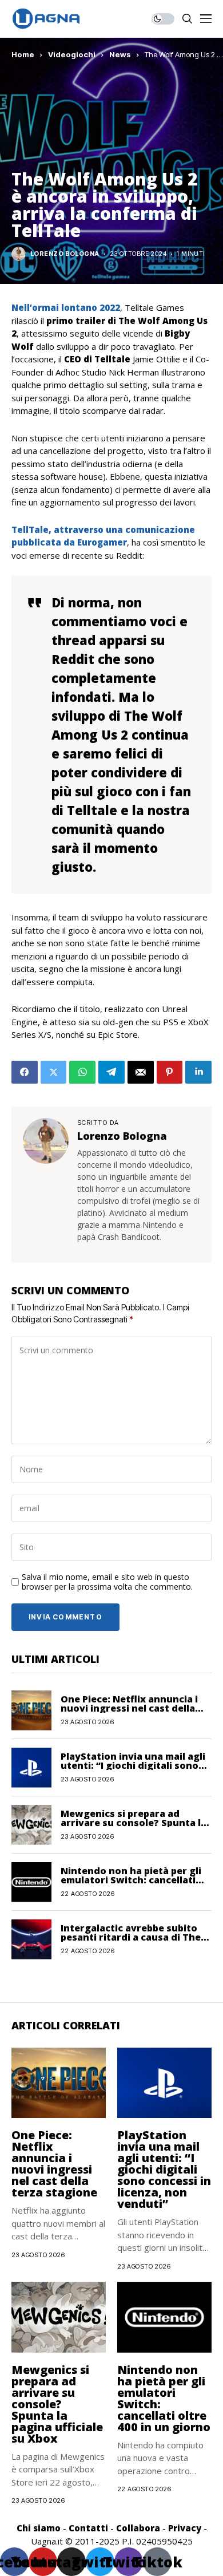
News (120, 54)
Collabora (138, 2528)
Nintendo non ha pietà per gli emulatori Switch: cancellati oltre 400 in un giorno (131, 1880)
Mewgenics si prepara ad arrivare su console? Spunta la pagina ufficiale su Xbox (134, 1823)
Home (23, 54)
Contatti (88, 2528)
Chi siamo (39, 2528)
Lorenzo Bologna (65, 254)
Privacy (185, 2528)
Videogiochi (72, 54)
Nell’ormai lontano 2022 (66, 307)
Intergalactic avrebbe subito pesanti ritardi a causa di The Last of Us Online (131, 1937)
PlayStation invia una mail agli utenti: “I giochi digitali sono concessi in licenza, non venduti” (164, 2169)
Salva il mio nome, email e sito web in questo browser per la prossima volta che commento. (107, 1582)
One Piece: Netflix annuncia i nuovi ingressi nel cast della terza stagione (129, 1708)
